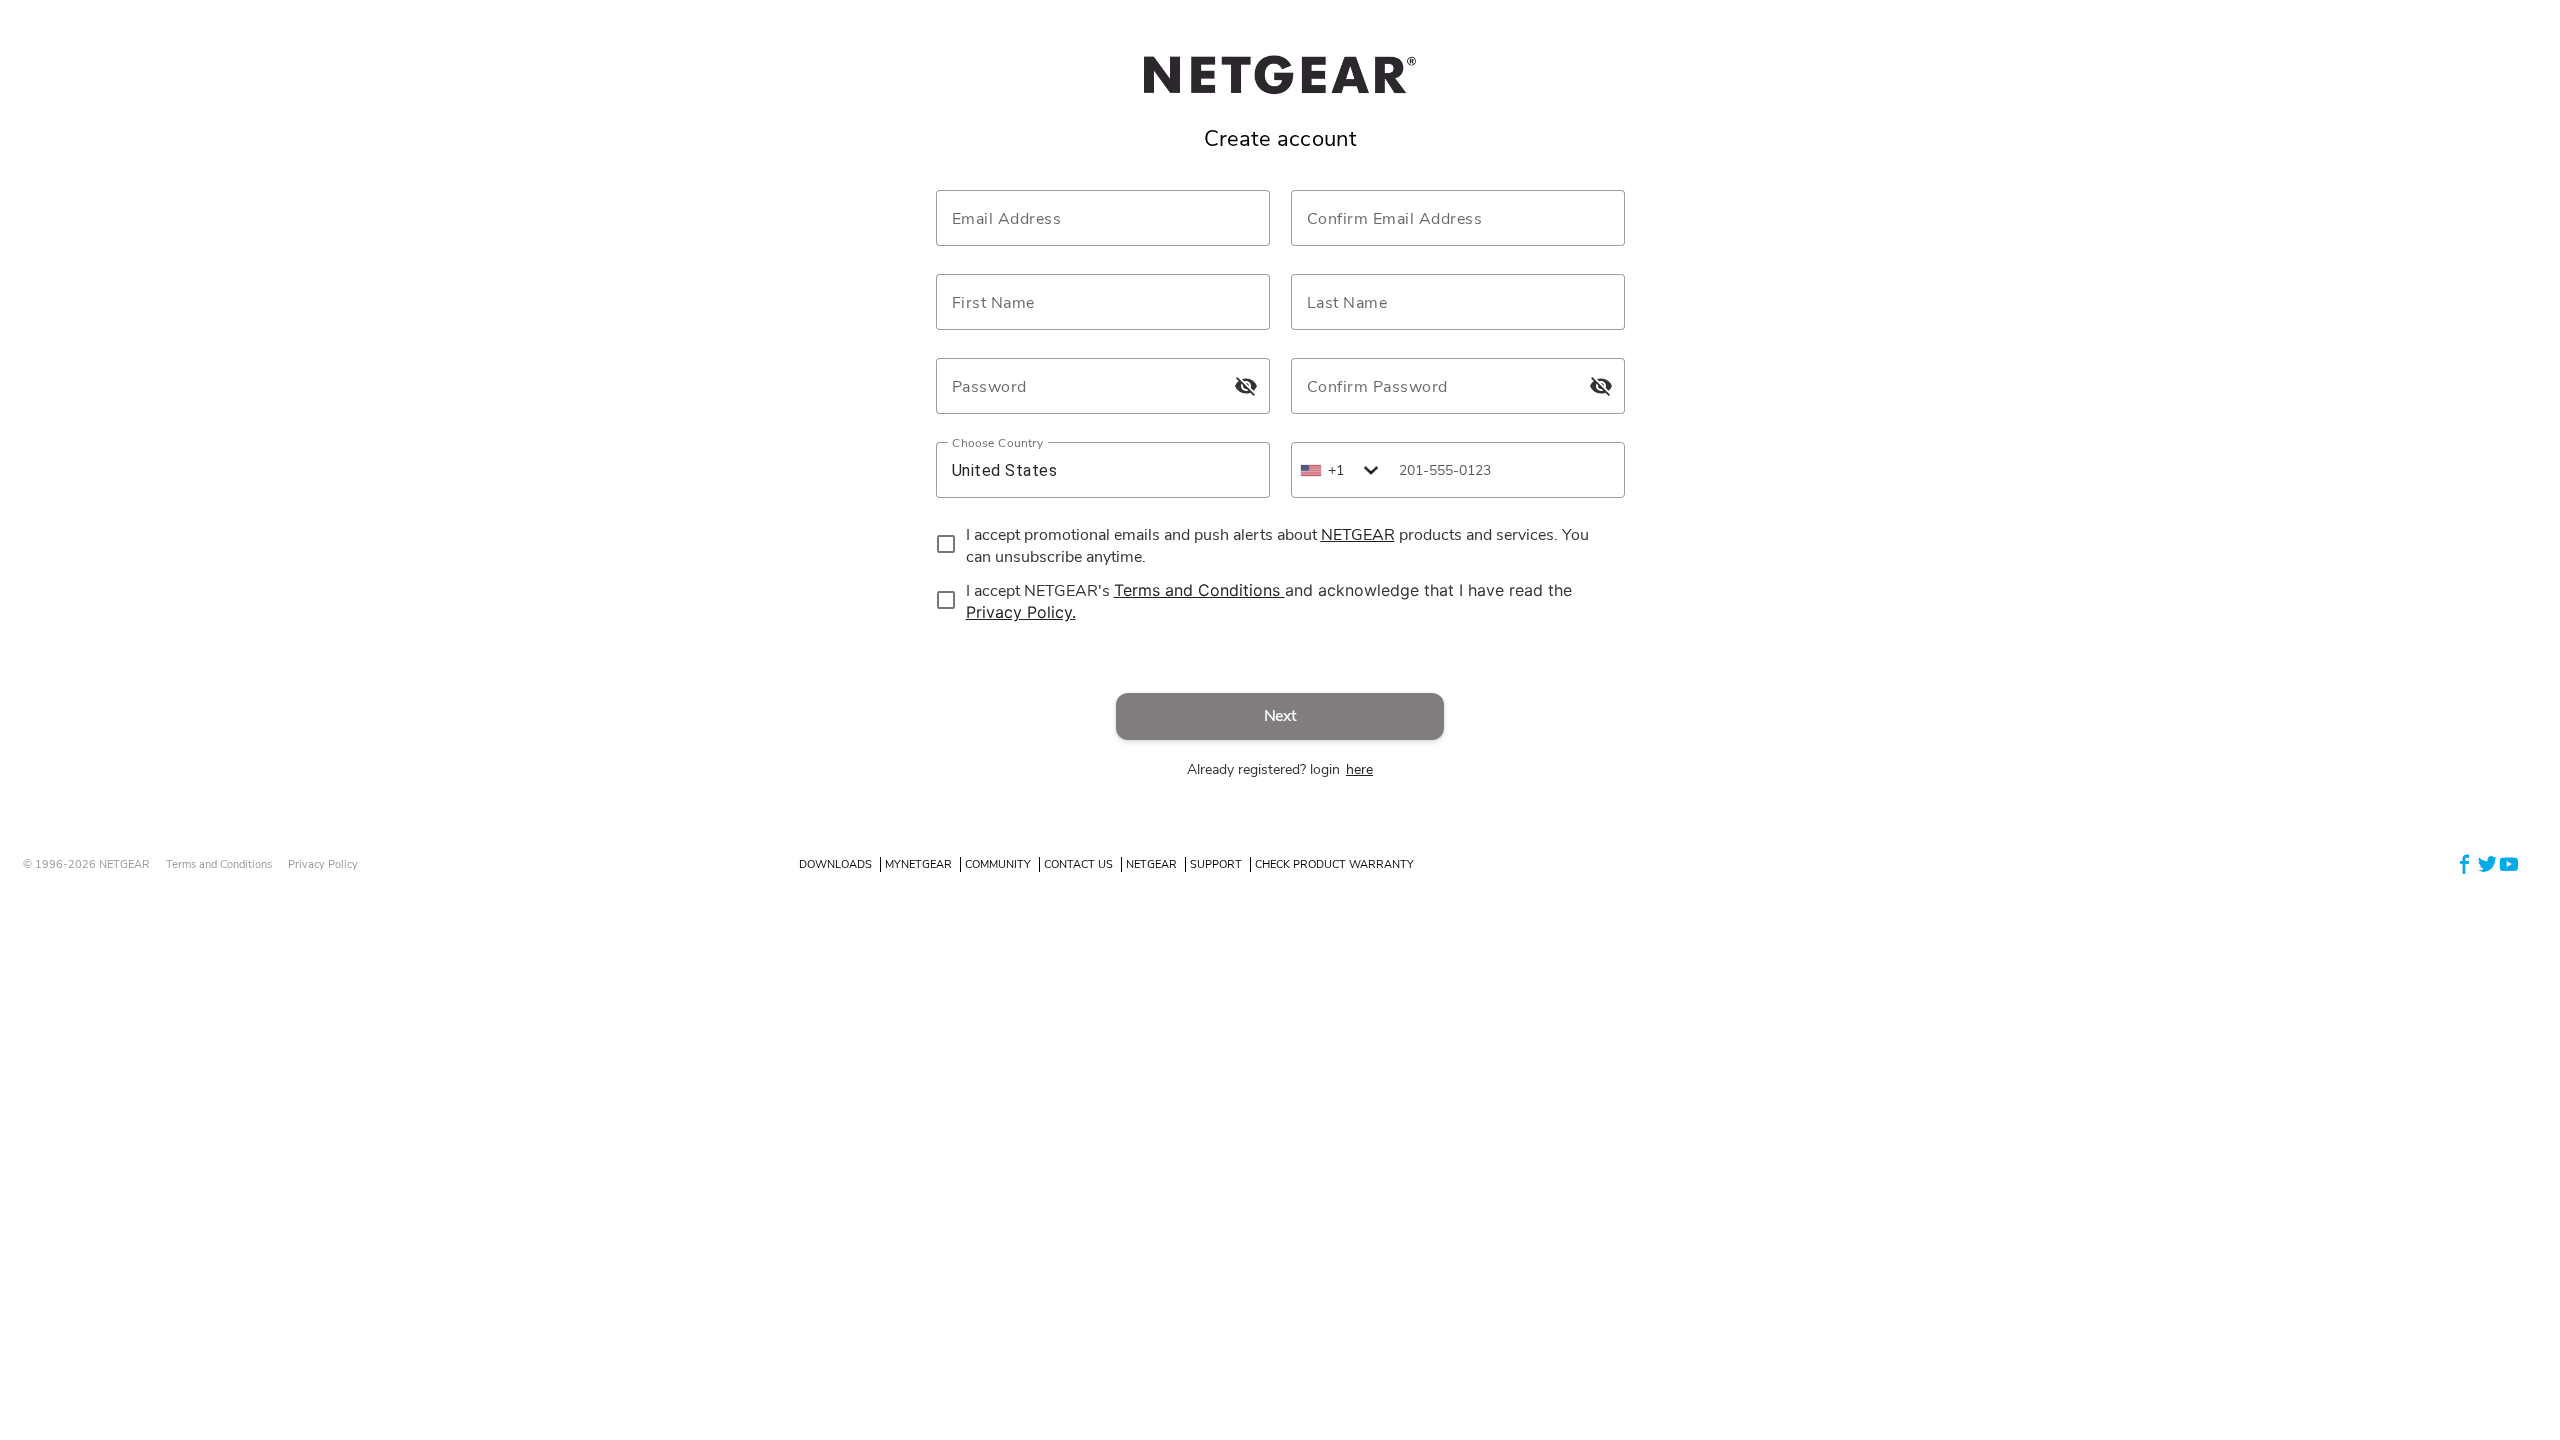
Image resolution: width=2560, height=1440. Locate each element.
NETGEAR (1151, 864)
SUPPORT (1216, 864)
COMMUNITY (998, 864)
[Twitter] (2487, 863)
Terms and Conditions (219, 864)
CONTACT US (1078, 864)
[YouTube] (2509, 863)
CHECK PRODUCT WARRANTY (1334, 864)
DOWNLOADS (835, 864)
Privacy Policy (323, 864)
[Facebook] (2465, 863)
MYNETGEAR (918, 864)
